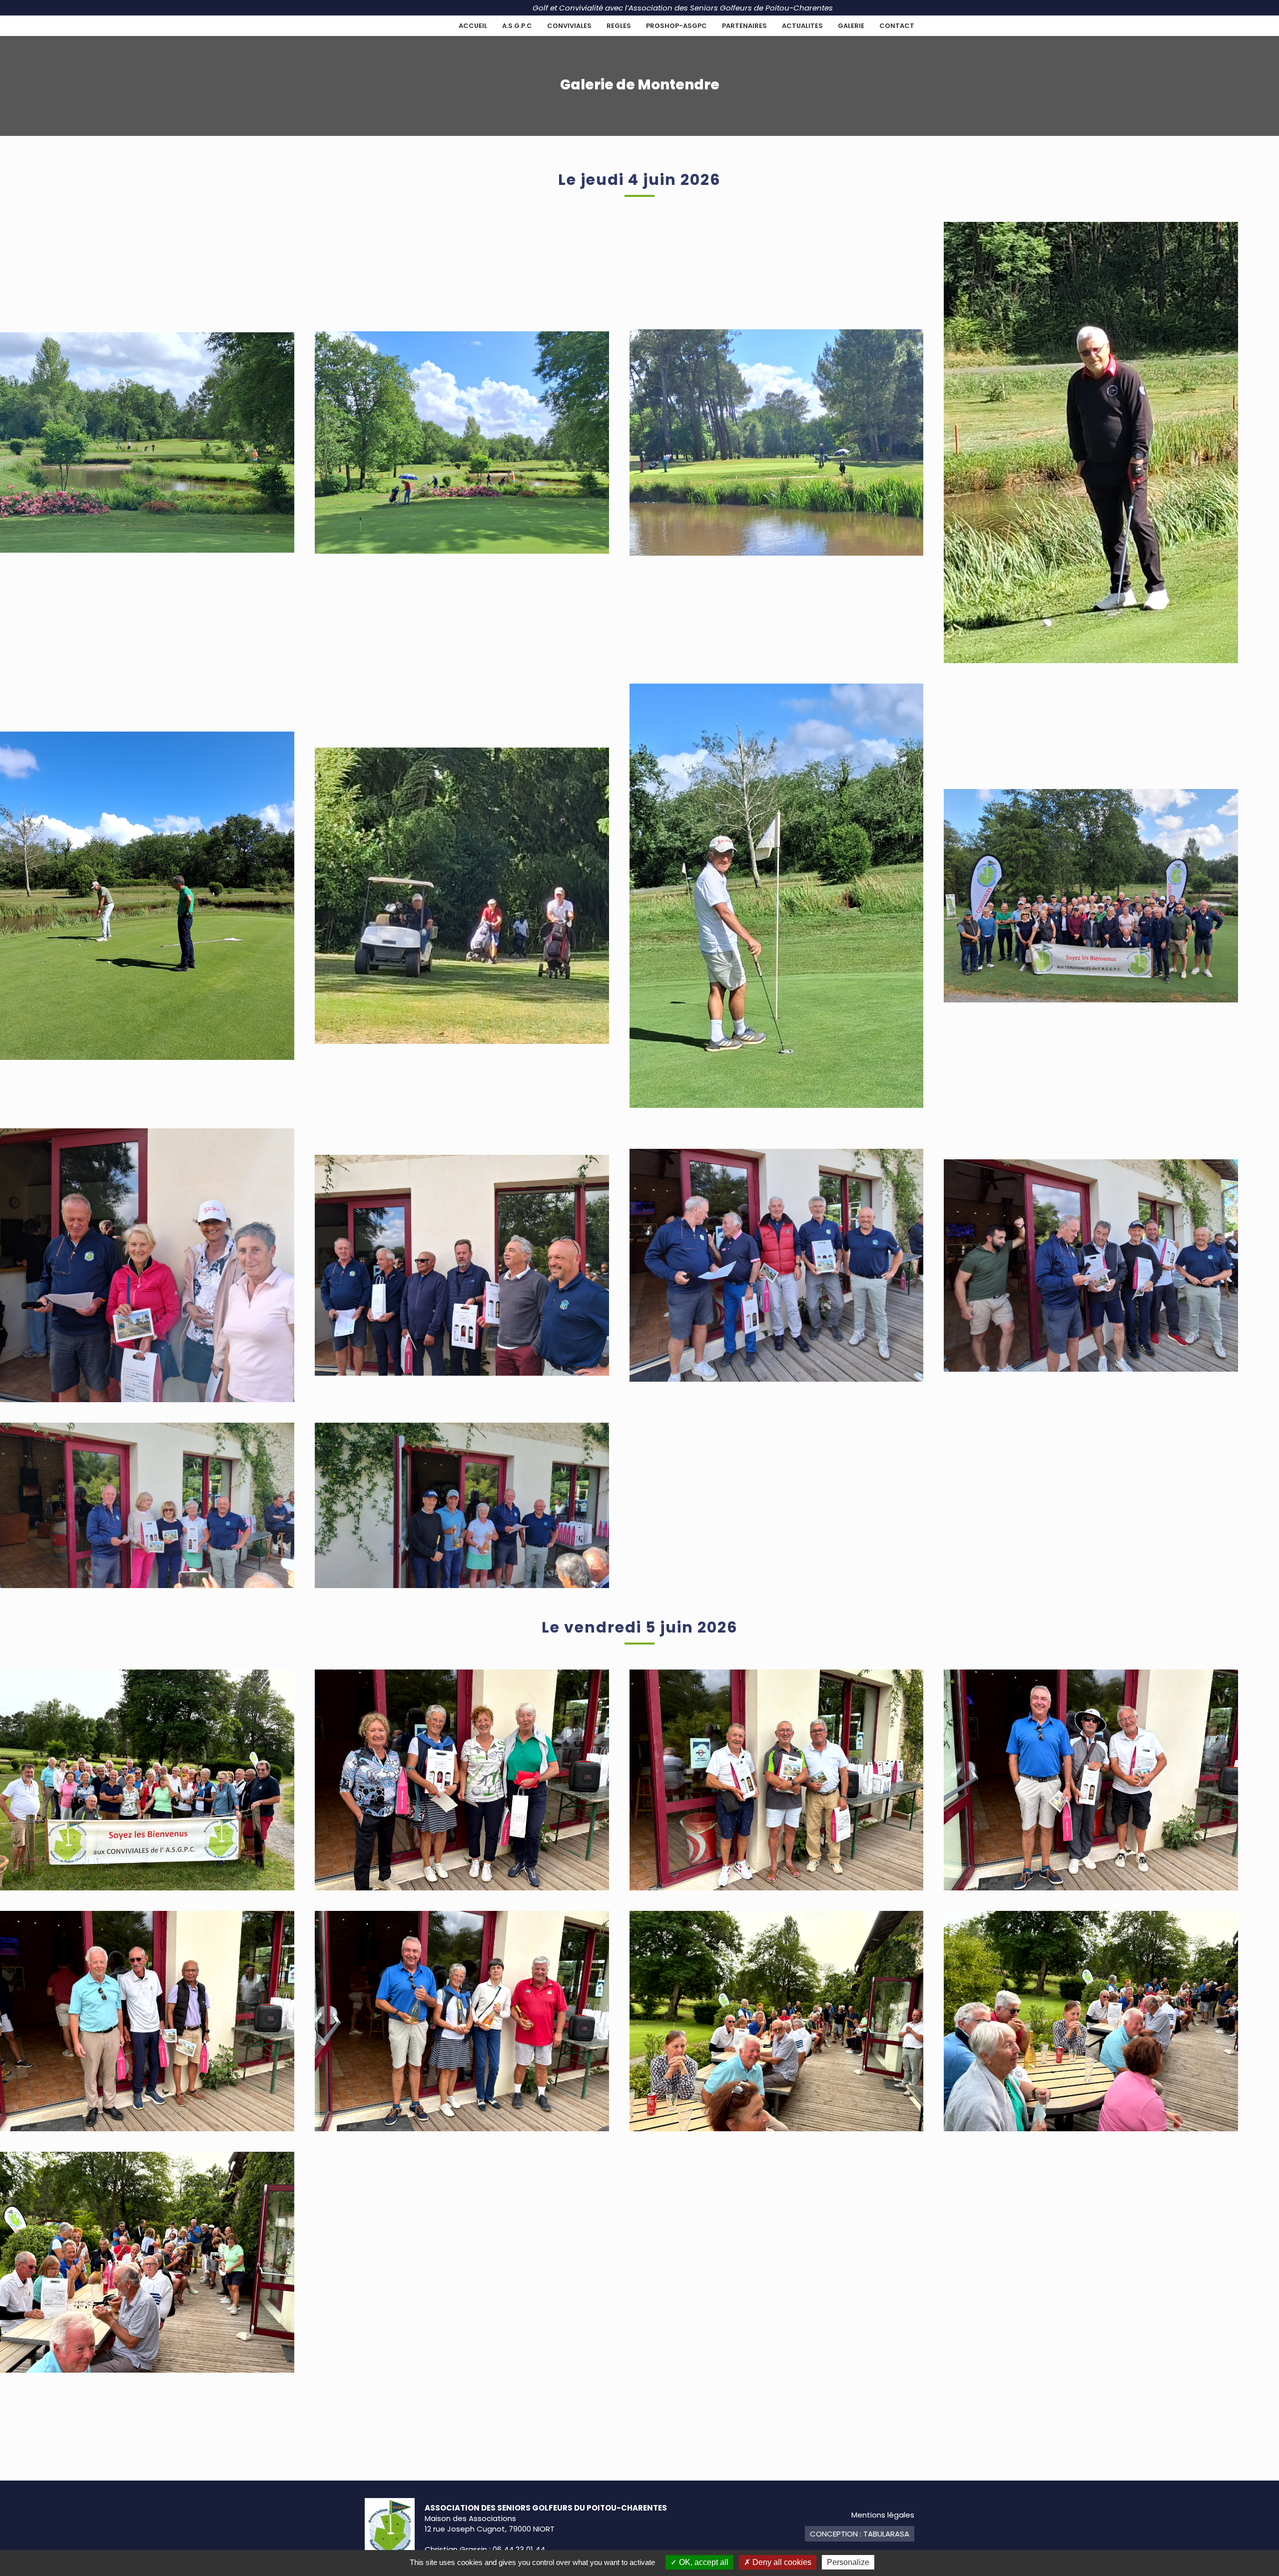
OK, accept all (703, 2562)
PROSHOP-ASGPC (676, 26)
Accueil (473, 26)
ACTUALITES (802, 26)
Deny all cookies (781, 2562)
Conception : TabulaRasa (860, 2534)
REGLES (619, 26)
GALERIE (851, 26)
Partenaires (744, 26)
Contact (897, 26)
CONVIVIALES (569, 26)
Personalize (848, 2562)
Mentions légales (883, 2515)
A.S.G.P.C (517, 26)
